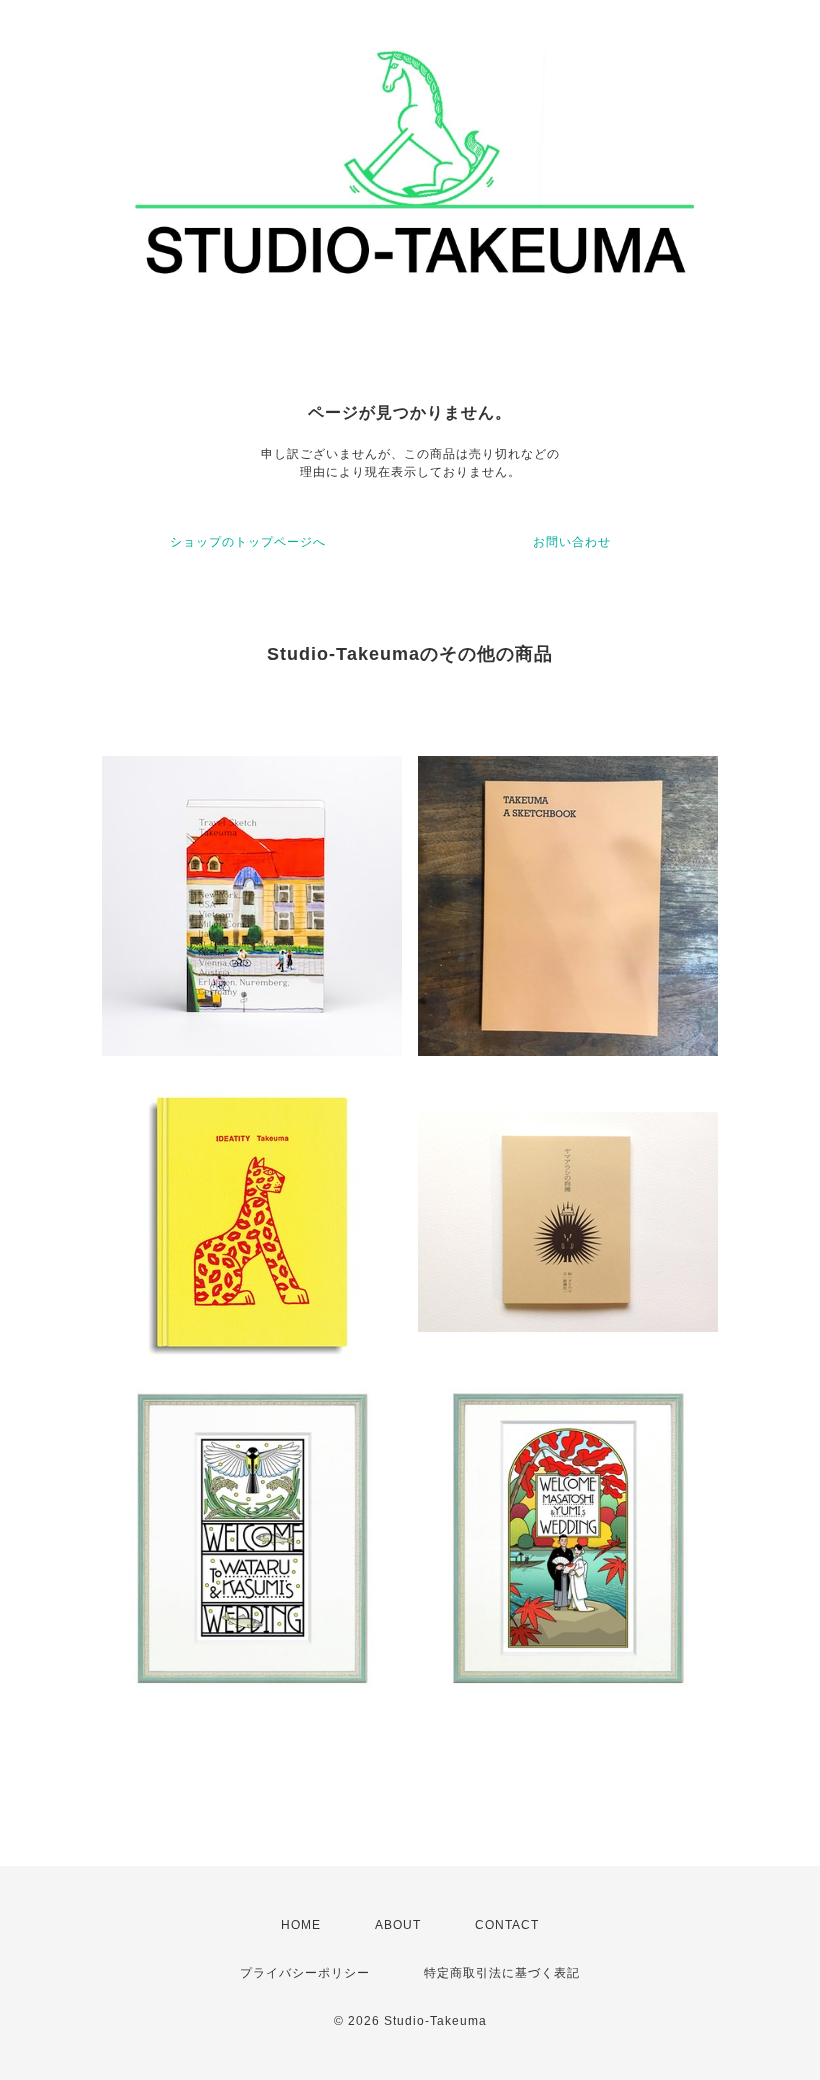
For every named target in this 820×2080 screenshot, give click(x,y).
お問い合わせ (572, 542)
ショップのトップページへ (248, 542)
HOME (301, 1925)
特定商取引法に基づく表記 (502, 1973)
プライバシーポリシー (305, 1973)
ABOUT (398, 1925)
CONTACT (507, 1925)
